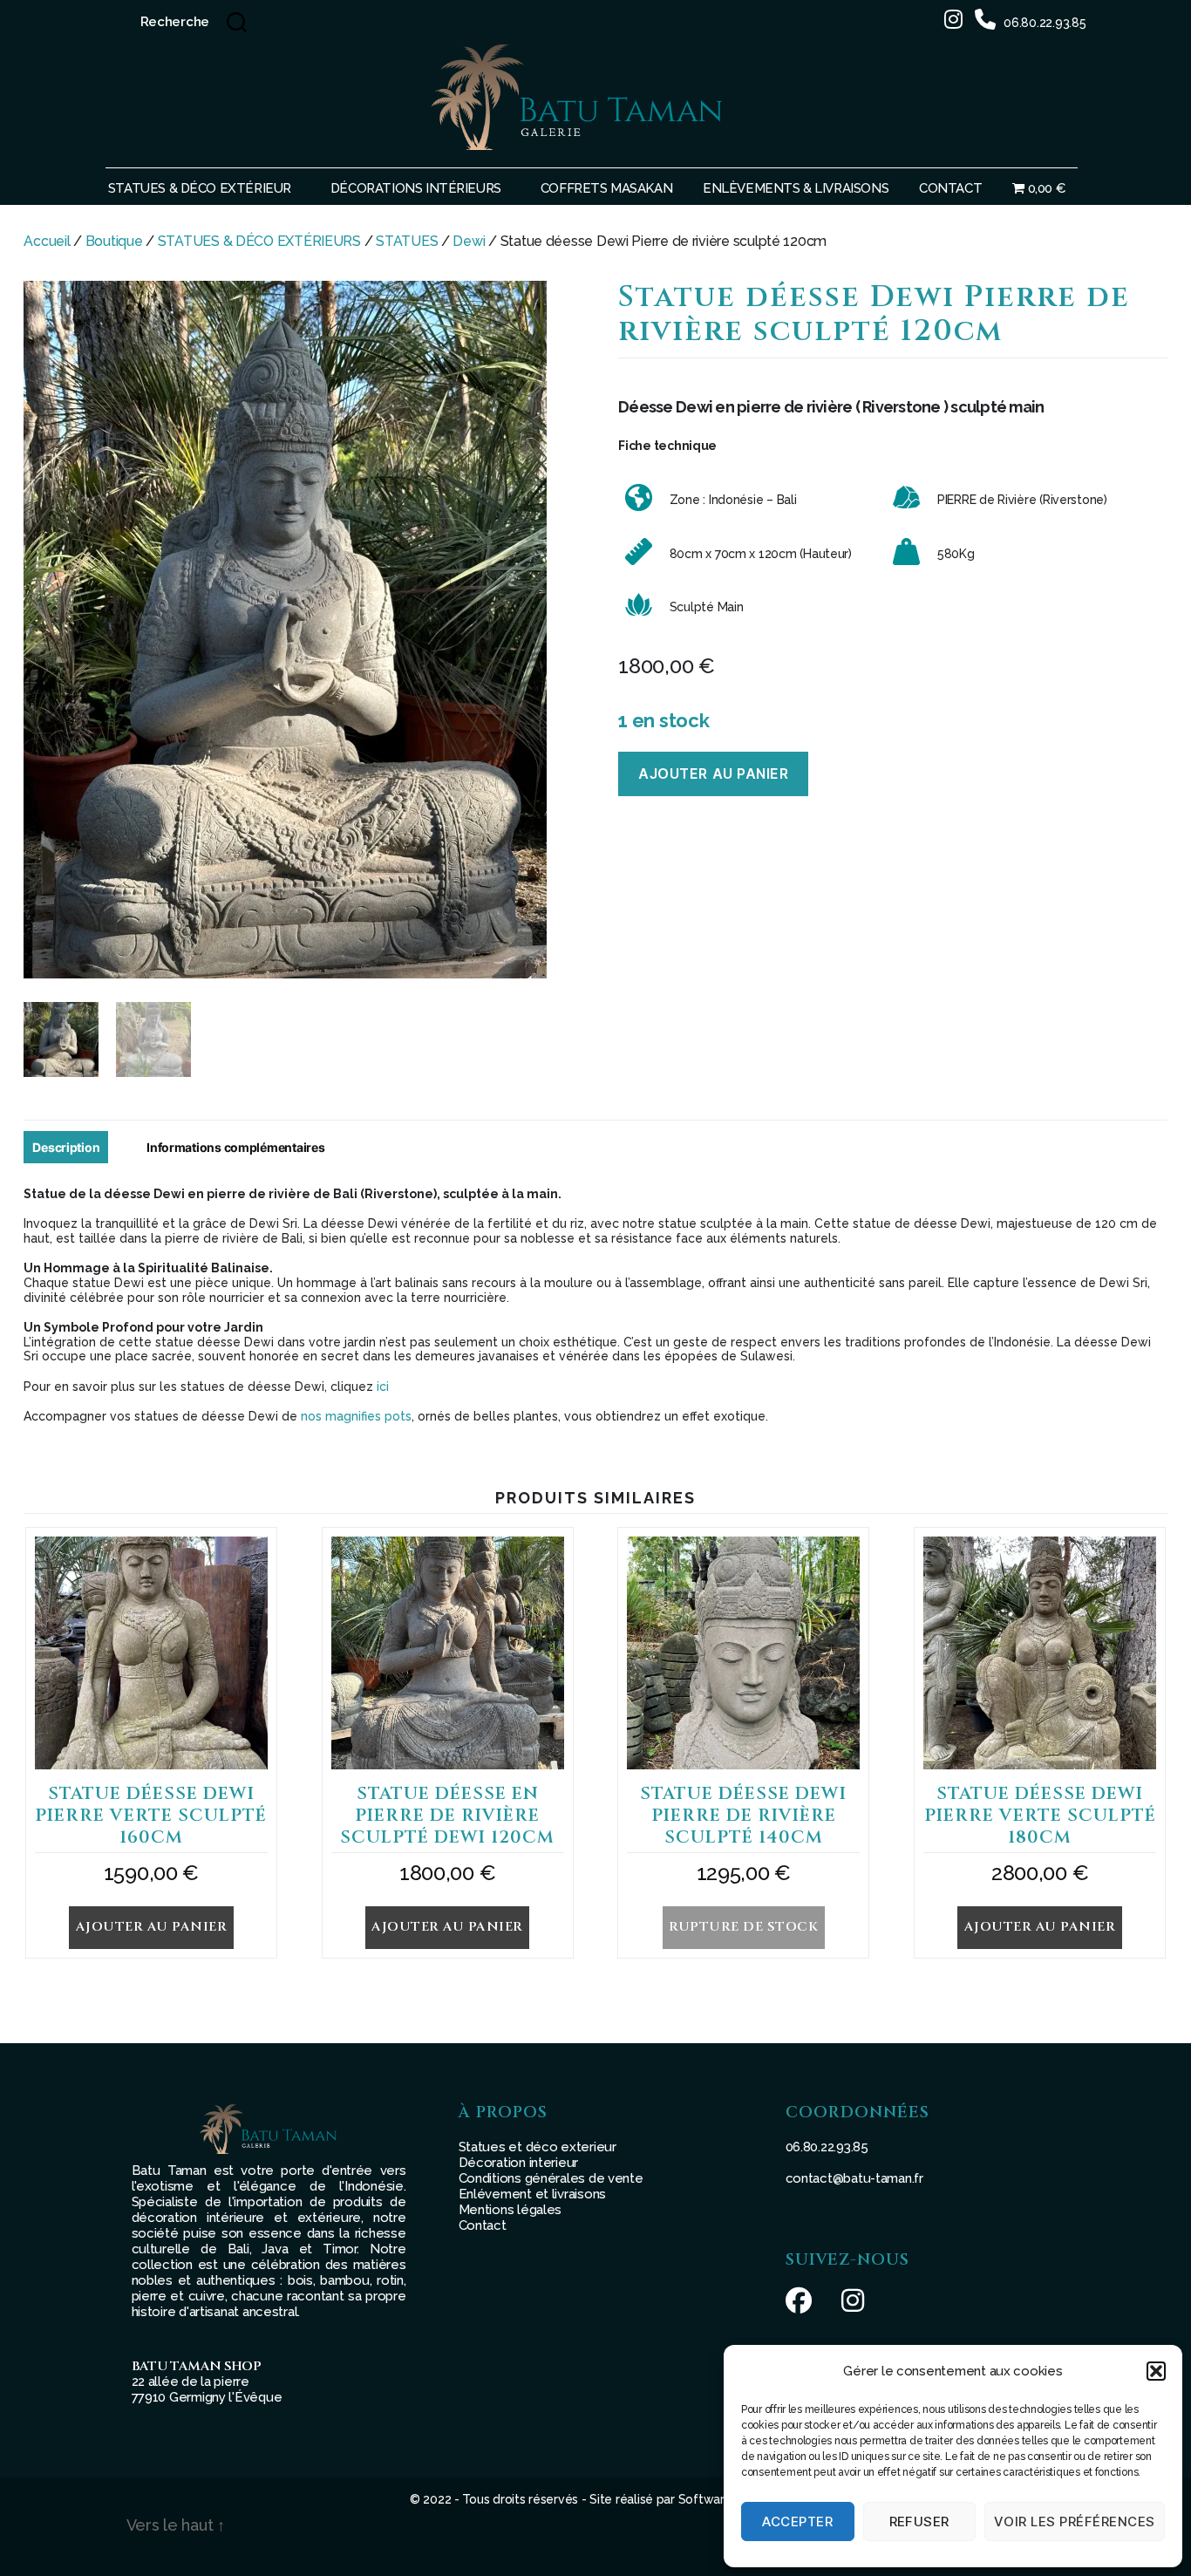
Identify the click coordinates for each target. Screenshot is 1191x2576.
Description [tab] (66, 1147)
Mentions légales (510, 2210)
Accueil (47, 241)
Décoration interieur (519, 2163)
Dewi (469, 241)
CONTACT (950, 188)
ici (383, 1387)
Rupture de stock (743, 1927)
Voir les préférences (1075, 2521)
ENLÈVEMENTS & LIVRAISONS (796, 188)
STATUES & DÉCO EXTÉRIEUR (200, 188)
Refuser (920, 2521)
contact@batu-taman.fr (854, 2178)
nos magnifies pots (356, 1416)
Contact (483, 2225)
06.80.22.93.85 (1045, 23)
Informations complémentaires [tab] (235, 1147)
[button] (1156, 2371)
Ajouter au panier (713, 773)
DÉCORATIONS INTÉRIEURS (416, 188)
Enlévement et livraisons (533, 2194)
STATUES (407, 241)
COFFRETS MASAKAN (606, 188)
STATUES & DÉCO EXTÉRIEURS (259, 241)
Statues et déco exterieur (538, 2147)
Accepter (797, 2521)
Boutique (114, 241)
